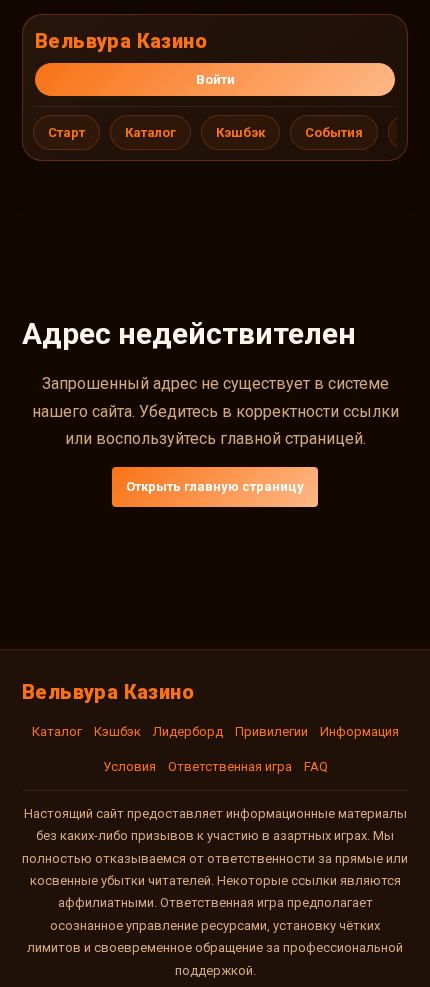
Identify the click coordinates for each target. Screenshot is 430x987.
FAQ (316, 766)
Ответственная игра (230, 766)
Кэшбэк (240, 132)
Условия (129, 766)
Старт (66, 132)
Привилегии (271, 731)
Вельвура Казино (121, 41)
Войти (215, 79)
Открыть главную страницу (215, 486)
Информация (359, 731)
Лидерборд (188, 731)
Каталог (150, 132)
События (334, 132)
